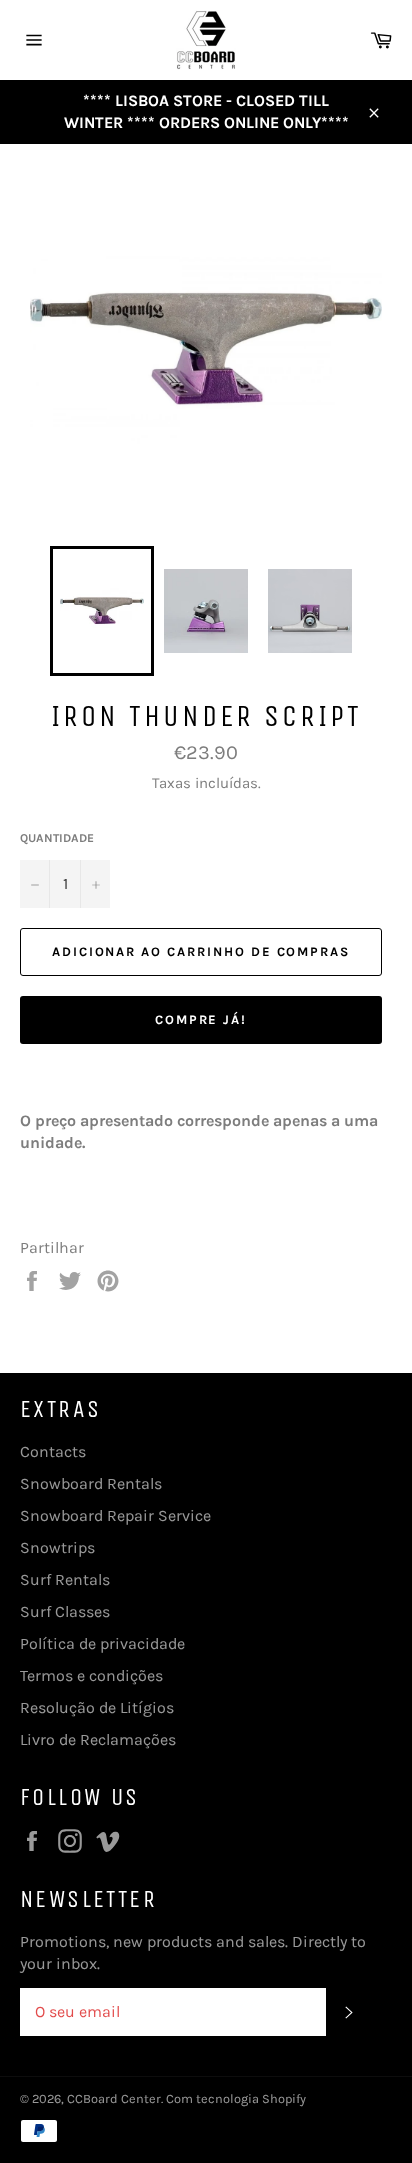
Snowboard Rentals (91, 1483)
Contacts (53, 1451)
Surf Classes (65, 1611)
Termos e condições (91, 1675)
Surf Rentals (65, 1579)
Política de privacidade (102, 1643)
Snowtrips (57, 1547)
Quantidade (57, 838)
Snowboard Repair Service (115, 1515)
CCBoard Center (114, 2098)
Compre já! (201, 1019)
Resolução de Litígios (97, 1707)
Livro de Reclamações (98, 1739)
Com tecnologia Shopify (236, 2098)
